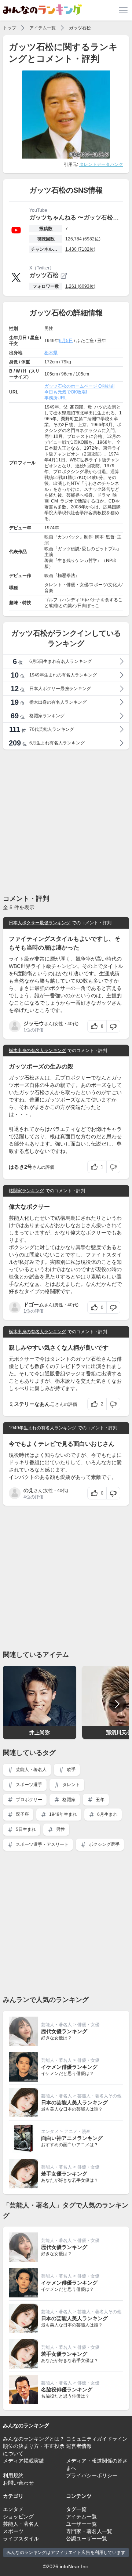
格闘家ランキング (26, 1191)
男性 (60, 1829)
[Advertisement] (66, 821)
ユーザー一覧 (81, 2524)
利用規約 (13, 2475)
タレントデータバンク (101, 164)
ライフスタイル (21, 2539)
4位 (27, 1497)
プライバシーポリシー (92, 2475)
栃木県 (51, 353)
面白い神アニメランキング (72, 2138)
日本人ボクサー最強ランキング (40, 923)
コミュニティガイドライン (97, 2439)
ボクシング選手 (104, 1844)
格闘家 (68, 1800)
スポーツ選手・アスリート (42, 1844)
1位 (27, 1030)
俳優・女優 (88, 2025)
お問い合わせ (18, 2483)
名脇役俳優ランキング (67, 2390)
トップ (10, 28)
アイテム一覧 (43, 28)
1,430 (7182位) (80, 249)
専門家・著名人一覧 (89, 2531)
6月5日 (66, 341)
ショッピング (18, 2517)
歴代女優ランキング (64, 2031)
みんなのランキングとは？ (34, 2439)
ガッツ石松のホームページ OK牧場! (79, 386)
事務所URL (56, 398)
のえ (29, 1490)
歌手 (71, 1770)
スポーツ (13, 2531)
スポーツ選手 (28, 1785)
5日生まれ (25, 1829)
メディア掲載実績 (23, 2461)
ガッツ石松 (80, 28)
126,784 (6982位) (83, 239)
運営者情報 (79, 2446)
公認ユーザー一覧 (87, 2539)
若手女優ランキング (64, 2174)
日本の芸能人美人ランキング (74, 2102)
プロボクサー (28, 1800)
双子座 (22, 1814)
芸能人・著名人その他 (99, 2096)
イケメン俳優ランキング (69, 2067)
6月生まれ (107, 1814)
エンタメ (50, 2131)
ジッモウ (34, 1023)
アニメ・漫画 (77, 2131)
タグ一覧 (76, 2509)
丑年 (100, 1800)
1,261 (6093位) (80, 286)
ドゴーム (34, 1305)
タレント (71, 1785)
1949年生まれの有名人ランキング (43, 1428)
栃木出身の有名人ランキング (37, 1051)
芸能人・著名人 (31, 1770)
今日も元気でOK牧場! (66, 392)
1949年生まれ (63, 1814)
